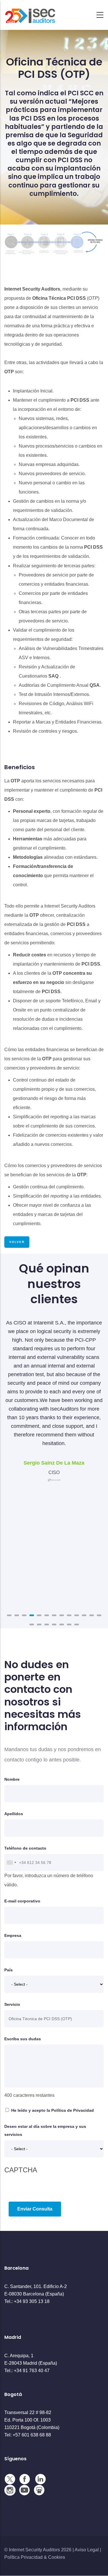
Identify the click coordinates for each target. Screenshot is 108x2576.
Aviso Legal (87, 2550)
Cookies (57, 2557)
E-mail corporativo (22, 1901)
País (8, 1970)
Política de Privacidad (73, 2110)
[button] (9, 1615)
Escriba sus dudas (23, 2039)
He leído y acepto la (53, 2110)
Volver (17, 1242)
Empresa (13, 1935)
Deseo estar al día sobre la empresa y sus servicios (45, 2130)
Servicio (12, 2004)
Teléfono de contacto (25, 1848)
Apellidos (14, 1814)
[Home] (30, 13)
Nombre (12, 1779)
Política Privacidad (23, 2557)
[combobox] (11, 1863)
